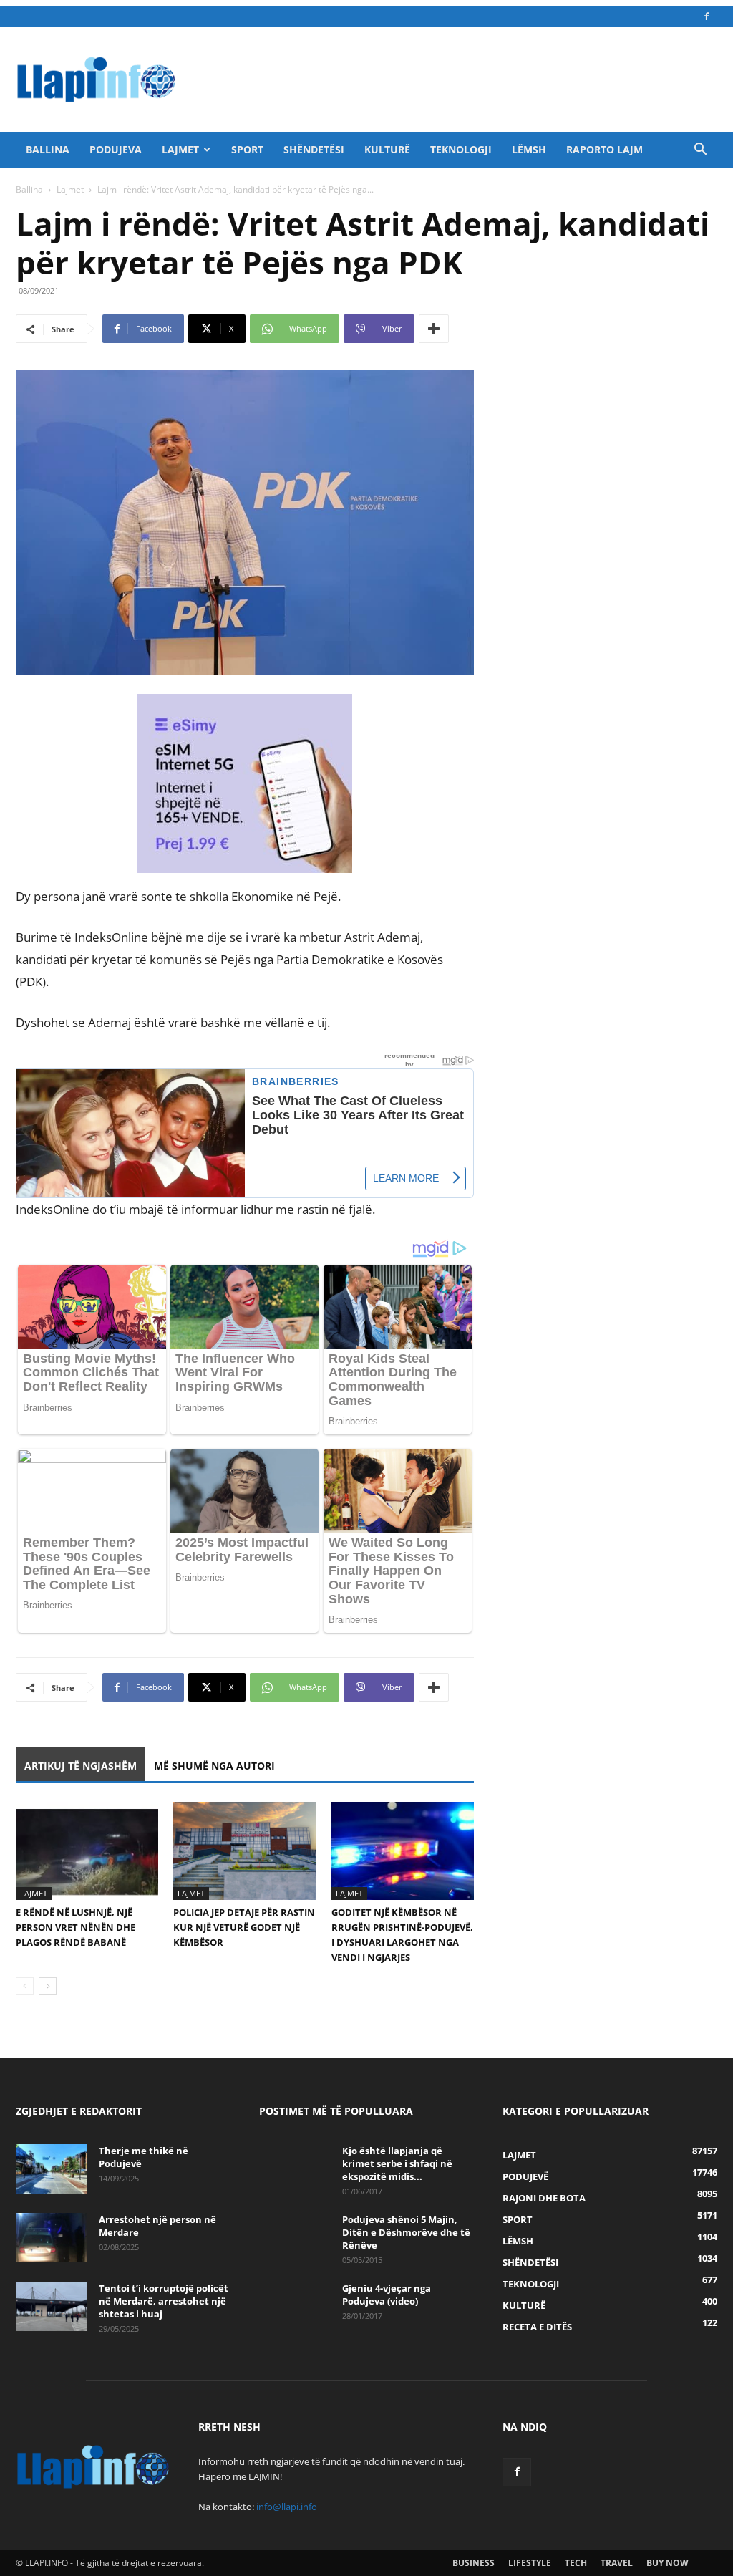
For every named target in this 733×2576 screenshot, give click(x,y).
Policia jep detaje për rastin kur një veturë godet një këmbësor (244, 1927)
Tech (576, 2563)
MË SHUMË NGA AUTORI (214, 1766)
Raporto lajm (605, 149)
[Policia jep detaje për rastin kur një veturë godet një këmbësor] (244, 1851)
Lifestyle (530, 2563)
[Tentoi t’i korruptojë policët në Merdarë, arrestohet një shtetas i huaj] (52, 2306)
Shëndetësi (314, 149)
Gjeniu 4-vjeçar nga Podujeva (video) (387, 2295)
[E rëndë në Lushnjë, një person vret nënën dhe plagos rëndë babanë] (87, 1851)
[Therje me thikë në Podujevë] (52, 2169)
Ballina (48, 149)
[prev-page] (25, 1986)
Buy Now (668, 2563)
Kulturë (387, 149)
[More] (434, 329)
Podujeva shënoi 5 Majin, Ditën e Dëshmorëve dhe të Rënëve (406, 2232)
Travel (617, 2563)
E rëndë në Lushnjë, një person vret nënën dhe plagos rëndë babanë (76, 1927)
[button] (700, 151)
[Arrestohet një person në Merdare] (52, 2238)
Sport (247, 149)
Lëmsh (529, 149)
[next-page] (48, 1986)
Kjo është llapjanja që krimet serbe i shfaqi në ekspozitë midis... (397, 2163)
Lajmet (180, 149)
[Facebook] (707, 16)
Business (474, 2563)
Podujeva (116, 149)
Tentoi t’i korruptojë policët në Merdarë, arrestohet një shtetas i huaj (164, 2301)
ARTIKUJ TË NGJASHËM (81, 1766)
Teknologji (461, 149)
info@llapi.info (287, 2507)
